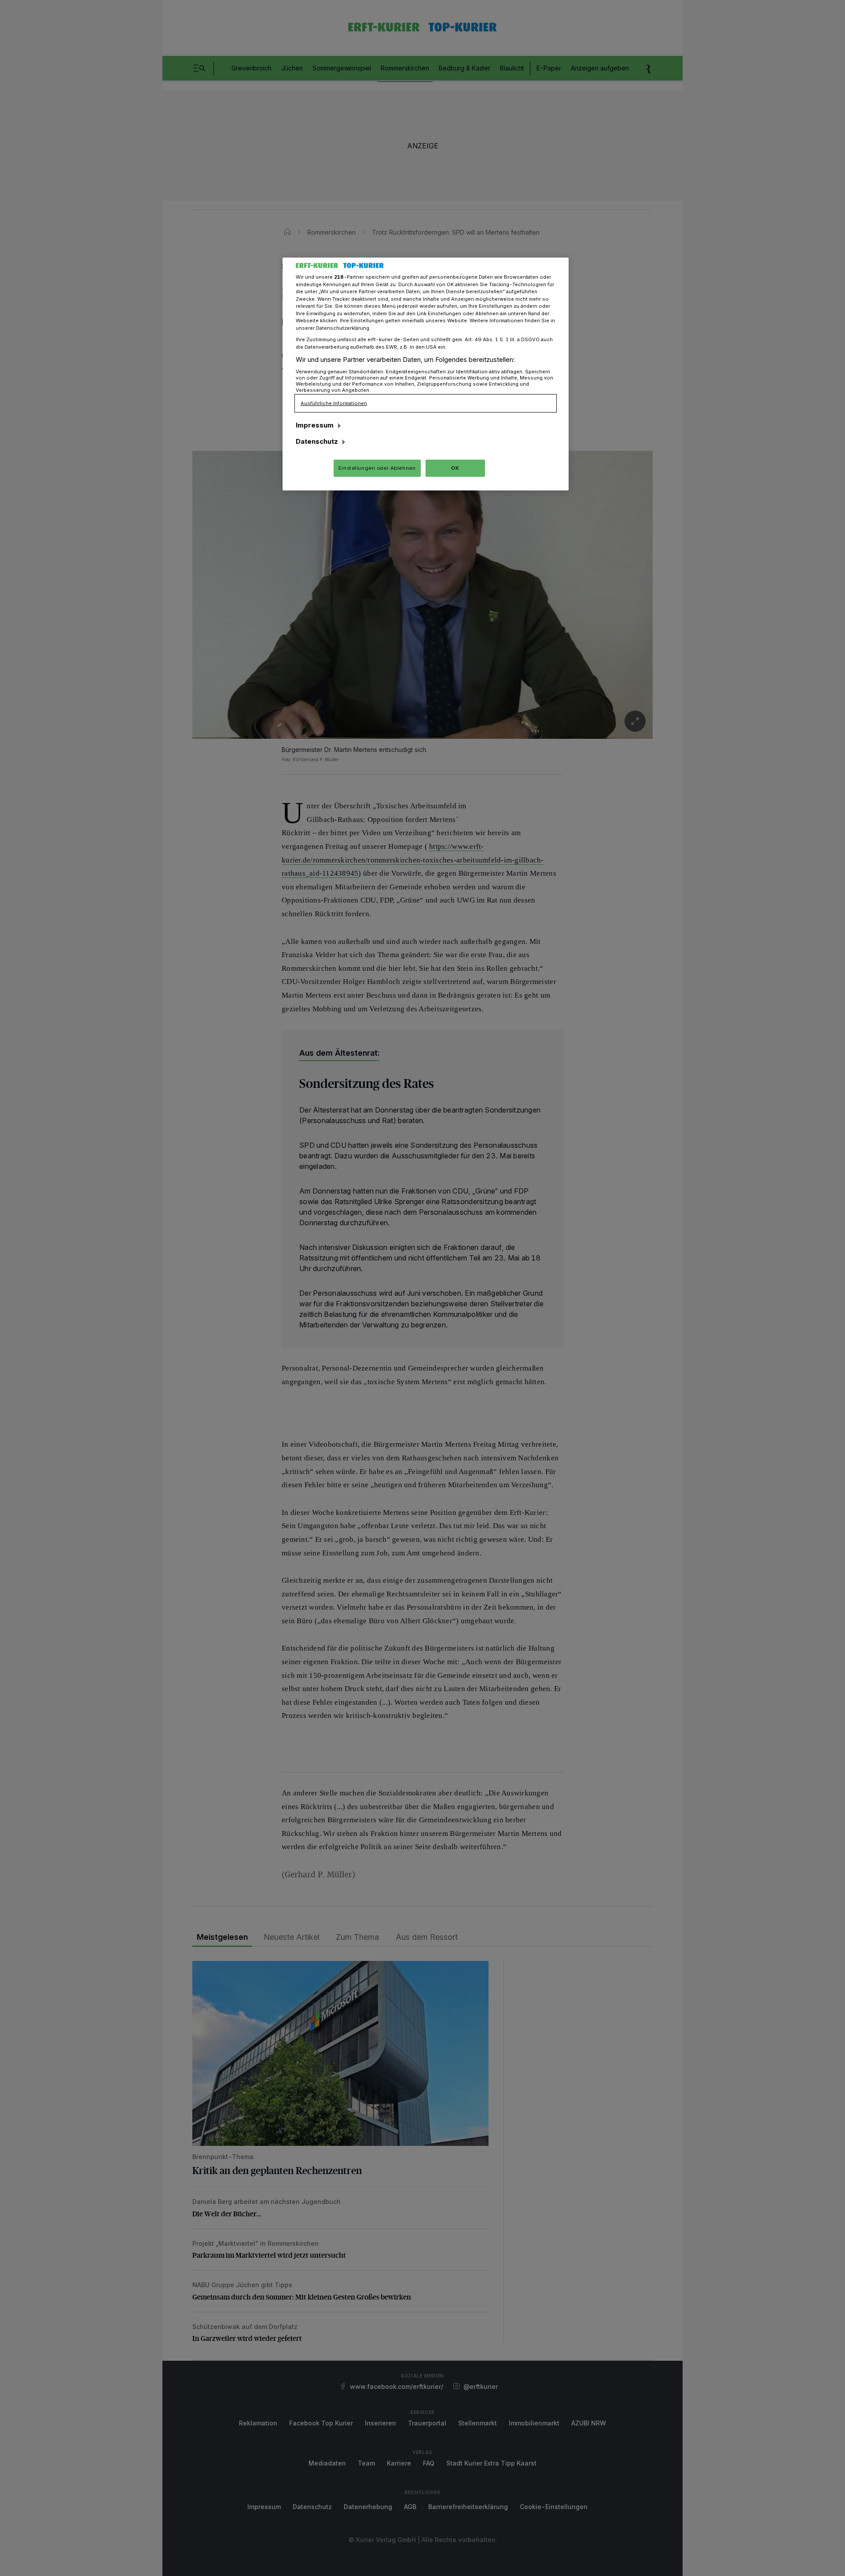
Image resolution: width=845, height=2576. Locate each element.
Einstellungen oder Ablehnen (377, 468)
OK (455, 468)
